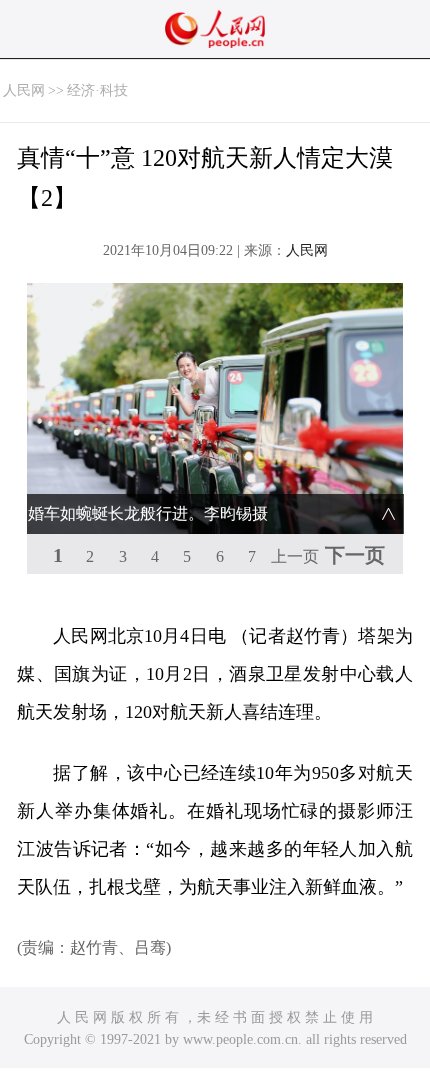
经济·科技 (97, 90)
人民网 (24, 90)
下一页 (355, 555)
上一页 (295, 556)
